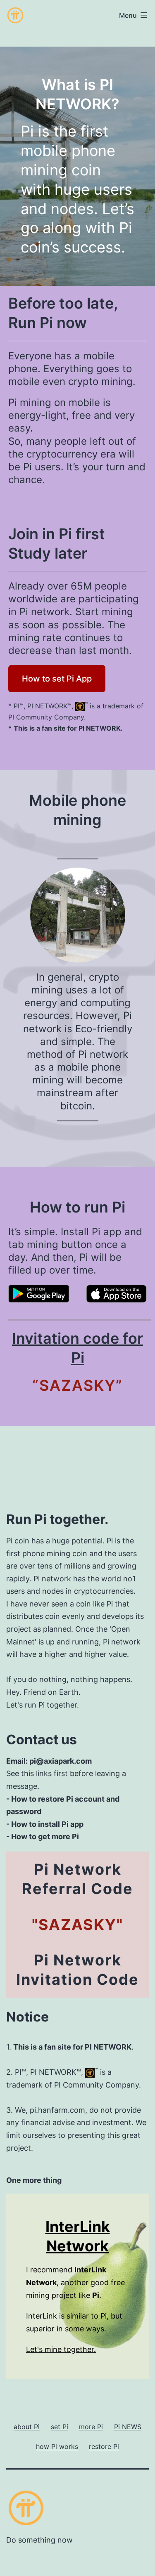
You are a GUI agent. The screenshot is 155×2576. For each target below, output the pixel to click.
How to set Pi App (57, 679)
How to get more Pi (45, 1836)
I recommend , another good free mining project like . (75, 2282)
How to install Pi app (47, 1824)
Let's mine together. (61, 2349)
